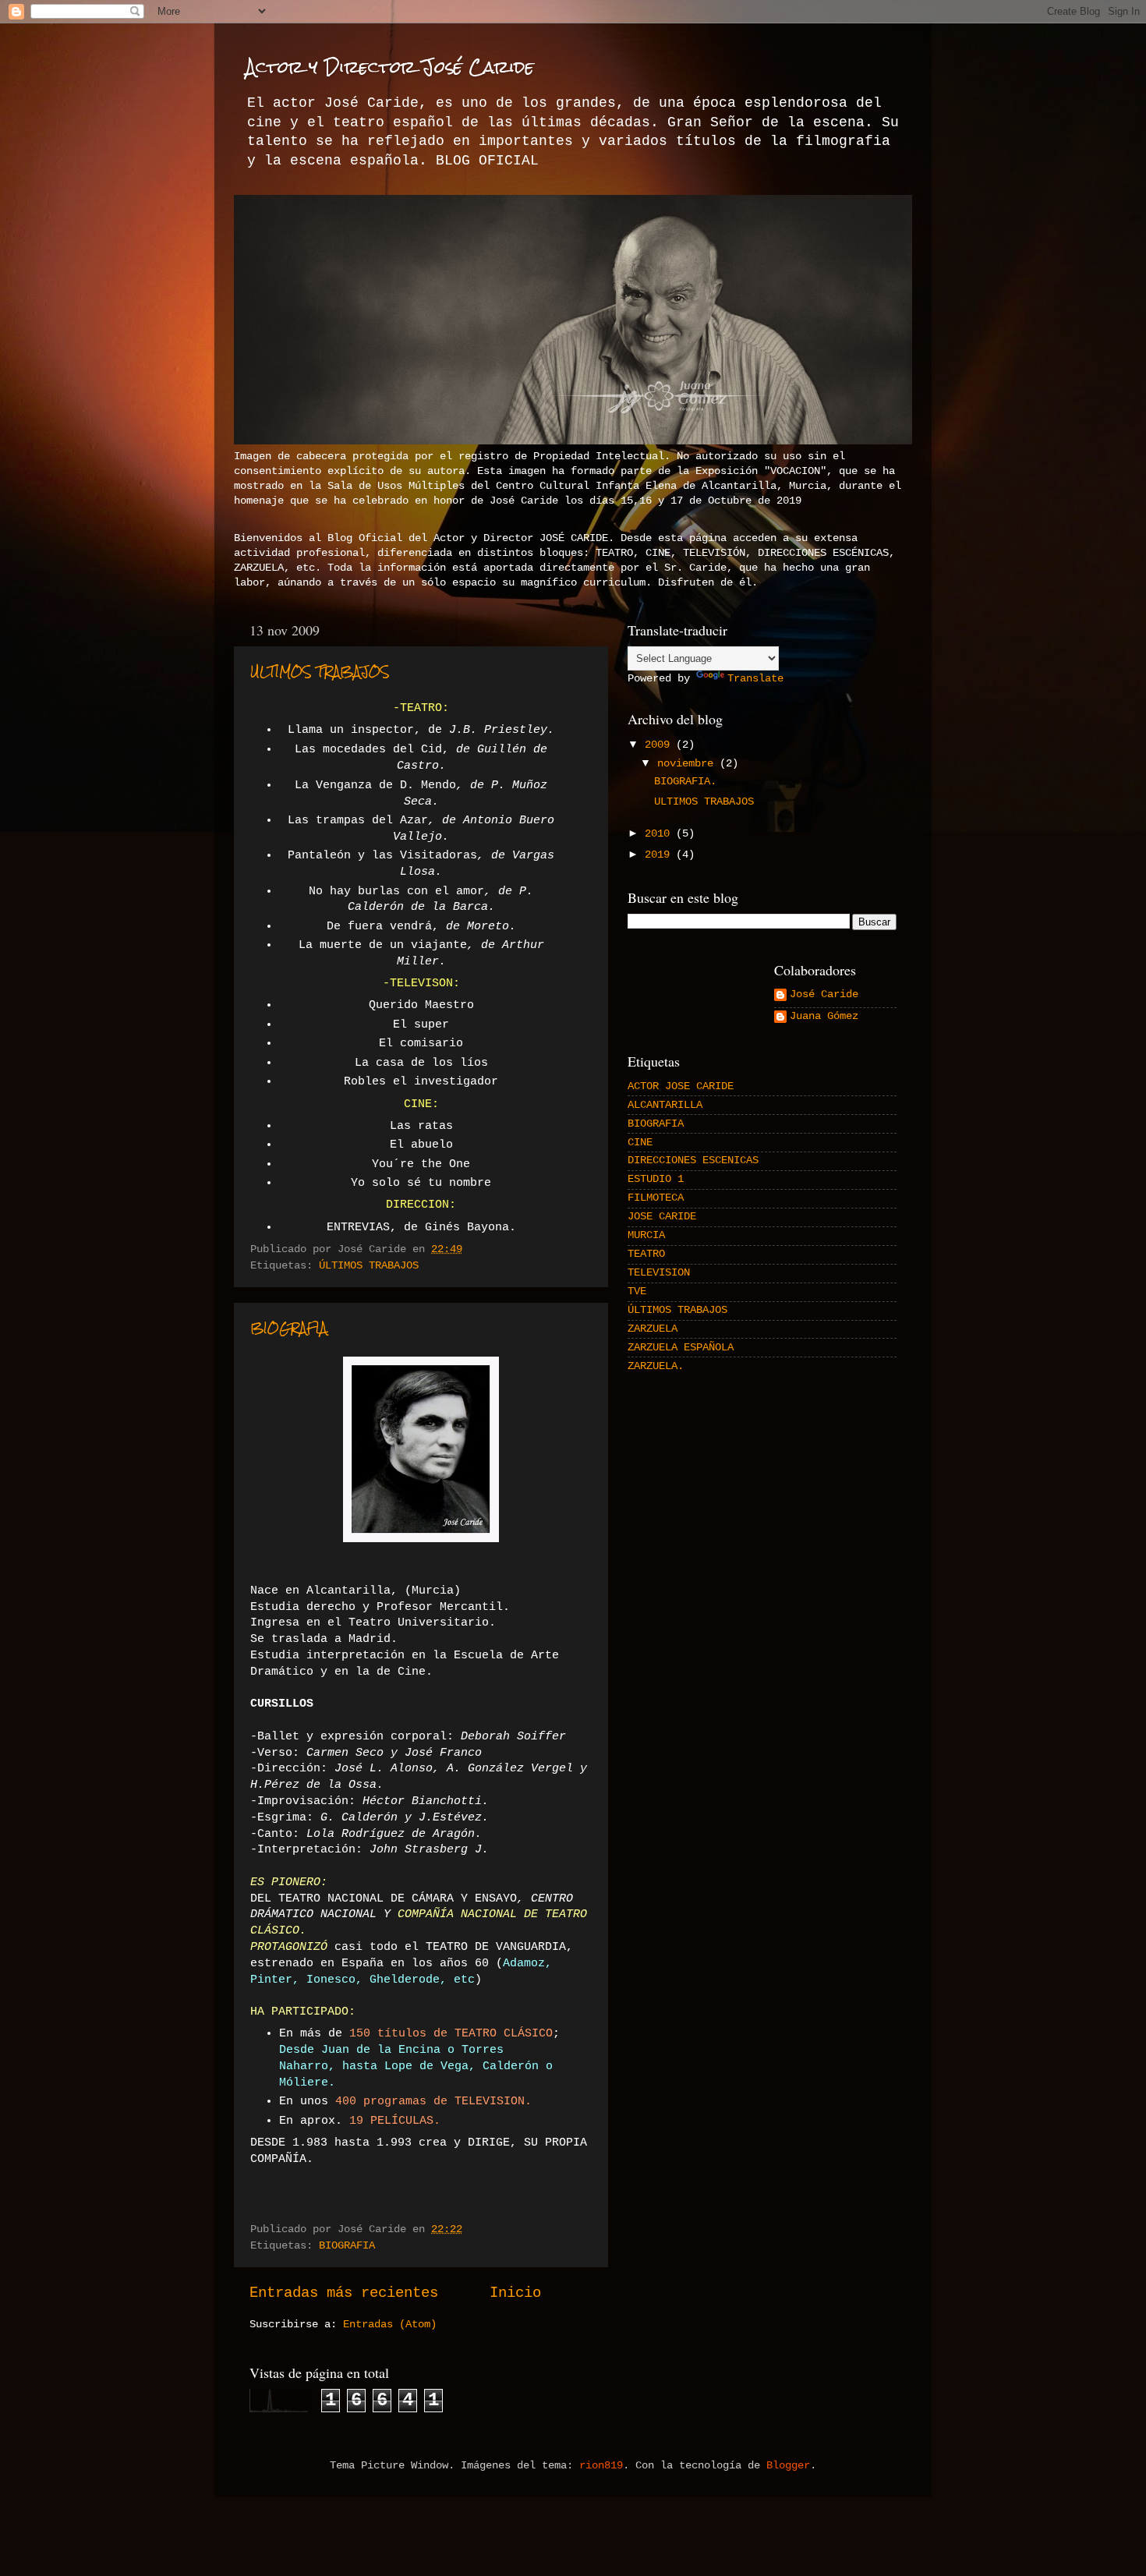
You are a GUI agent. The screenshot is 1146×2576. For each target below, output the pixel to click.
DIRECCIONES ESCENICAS (693, 1161)
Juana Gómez (824, 1016)
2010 (660, 834)
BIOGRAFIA (347, 2246)
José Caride (824, 994)
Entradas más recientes (344, 2293)
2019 (660, 855)
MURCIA (646, 1235)
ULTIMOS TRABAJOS (320, 672)
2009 (660, 745)
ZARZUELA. (656, 1366)
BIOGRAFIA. (290, 1328)
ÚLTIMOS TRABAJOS (369, 1266)
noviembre (688, 764)
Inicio (515, 2293)
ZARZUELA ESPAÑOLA (681, 1348)
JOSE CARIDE (662, 1217)
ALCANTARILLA (665, 1105)
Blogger (788, 2466)
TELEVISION (659, 1273)
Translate (755, 679)
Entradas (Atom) (390, 2325)
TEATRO (646, 1254)
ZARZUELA (653, 1329)
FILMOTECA (656, 1198)
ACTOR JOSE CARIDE (681, 1086)
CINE (640, 1143)
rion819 (601, 2466)
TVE (637, 1292)
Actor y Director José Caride (390, 67)
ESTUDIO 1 (656, 1179)
